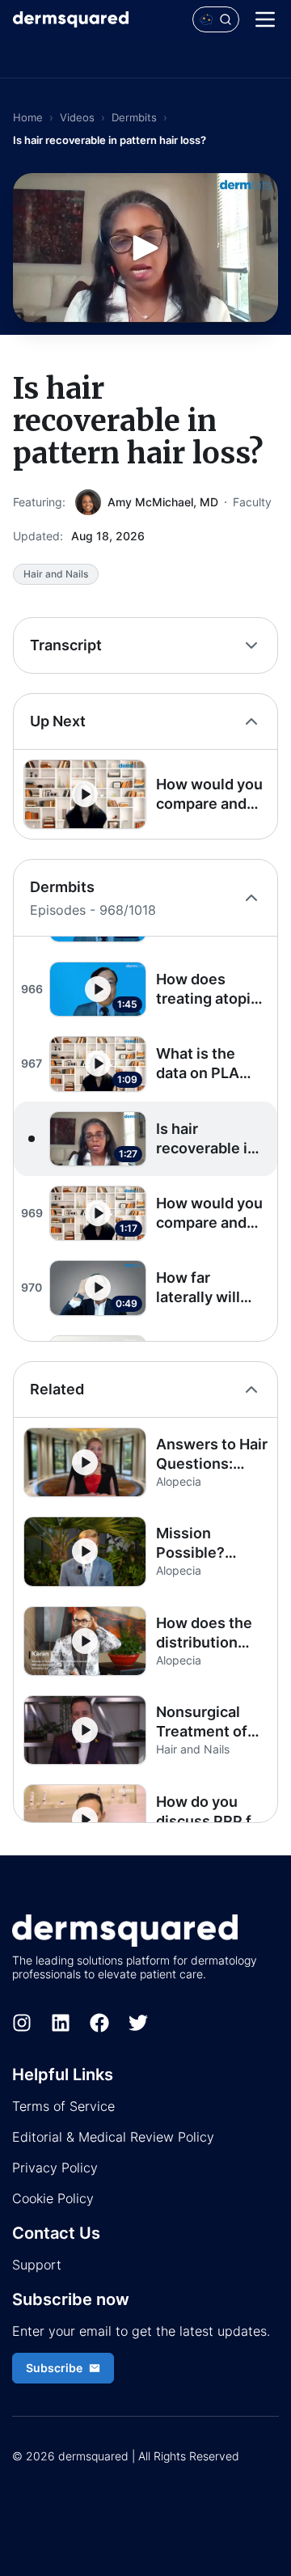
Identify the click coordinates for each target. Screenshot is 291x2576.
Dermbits (134, 117)
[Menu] (265, 19)
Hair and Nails (56, 574)
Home (28, 117)
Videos (77, 117)
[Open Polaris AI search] (216, 19)
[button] (145, 794)
